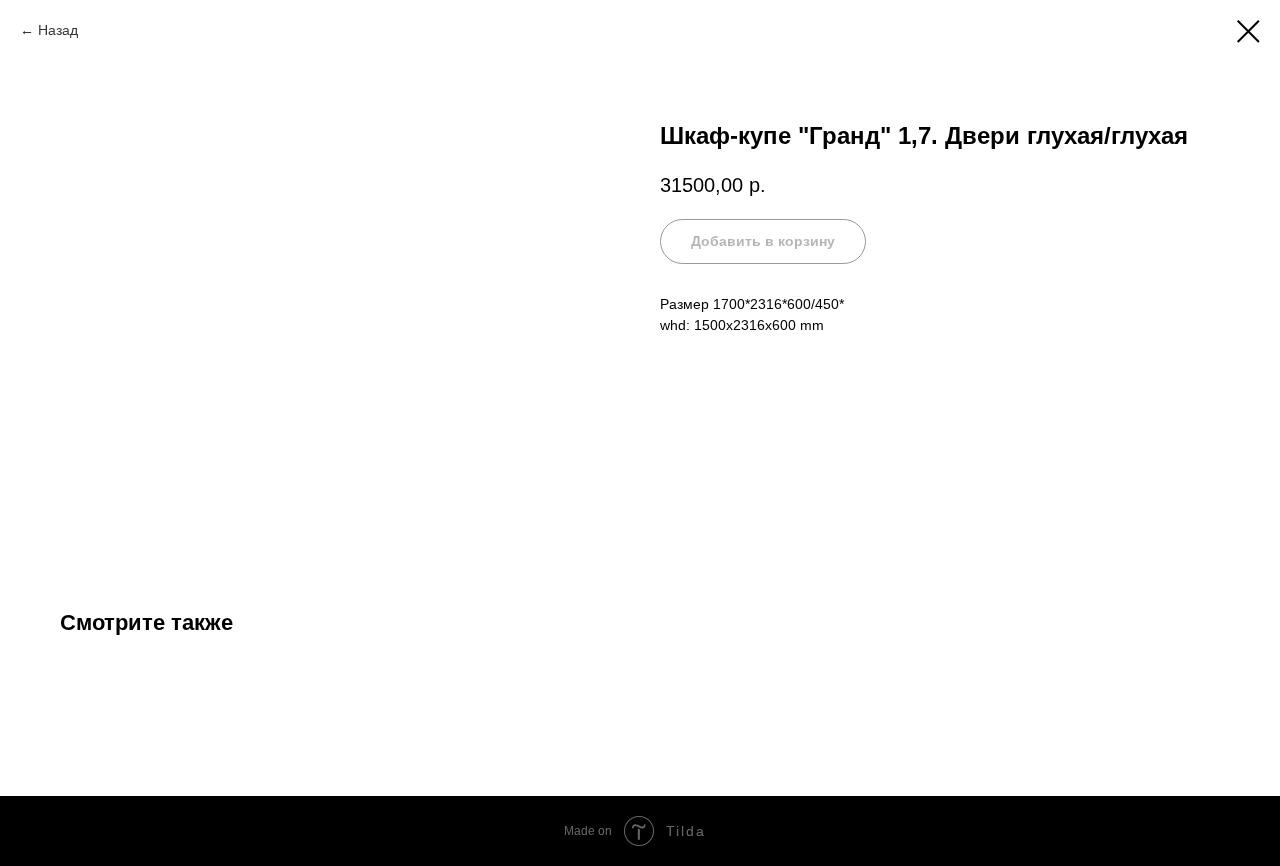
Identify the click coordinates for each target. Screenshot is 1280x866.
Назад (58, 30)
